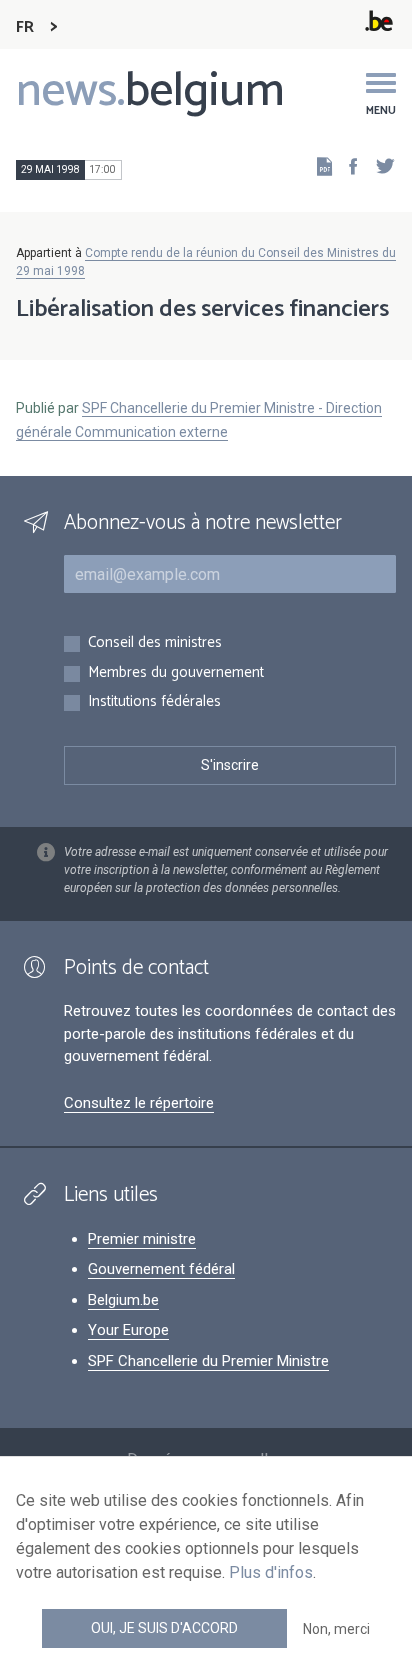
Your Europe (128, 1330)
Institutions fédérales (154, 702)
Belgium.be (123, 1300)
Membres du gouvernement (176, 673)
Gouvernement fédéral (161, 1269)
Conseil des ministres (155, 643)
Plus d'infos (271, 1572)
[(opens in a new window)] (347, 165)
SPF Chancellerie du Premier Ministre (208, 1361)
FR (25, 27)
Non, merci (336, 1629)
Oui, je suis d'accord (164, 1628)
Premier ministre (142, 1239)
